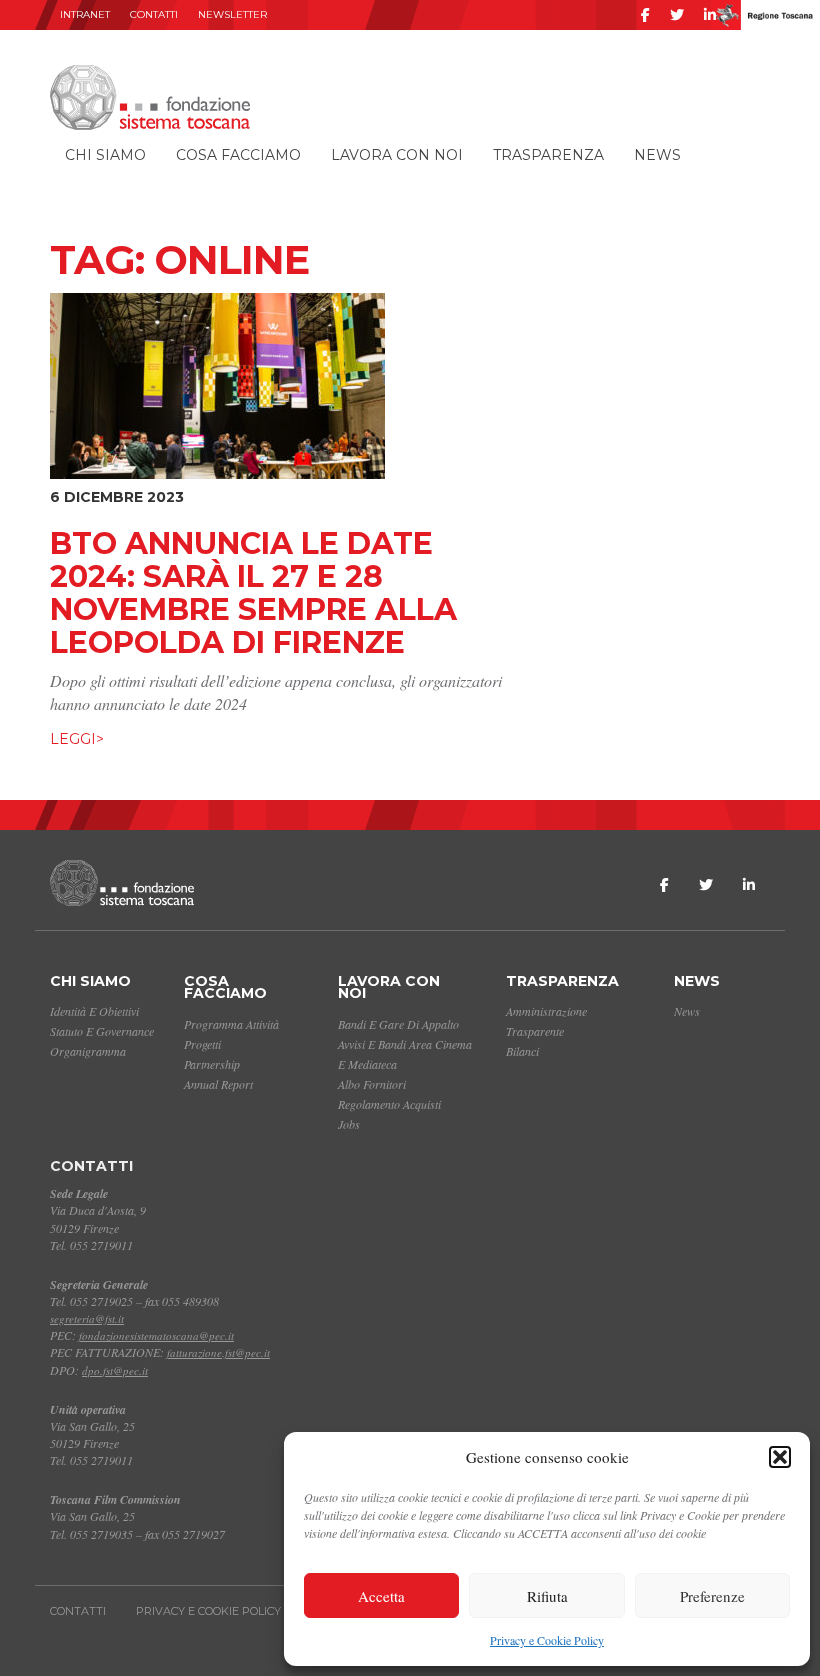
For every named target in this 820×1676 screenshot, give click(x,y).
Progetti (202, 1044)
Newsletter (232, 14)
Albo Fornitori (372, 1084)
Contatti (154, 14)
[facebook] (645, 15)
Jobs (349, 1124)
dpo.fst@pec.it (115, 1370)
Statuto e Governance (102, 1031)
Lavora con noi (397, 155)
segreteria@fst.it (87, 1318)
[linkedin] (710, 15)
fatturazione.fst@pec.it (218, 1352)
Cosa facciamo (238, 155)
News (657, 155)
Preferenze (712, 1596)
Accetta (381, 1596)
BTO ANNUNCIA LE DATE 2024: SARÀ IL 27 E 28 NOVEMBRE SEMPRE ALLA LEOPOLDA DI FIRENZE (253, 593)
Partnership (212, 1064)
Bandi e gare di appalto (398, 1024)
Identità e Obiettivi (94, 1011)
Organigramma (88, 1051)
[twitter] (677, 15)
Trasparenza (548, 155)
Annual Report (218, 1084)
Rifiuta (547, 1596)
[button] (780, 1457)
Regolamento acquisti (389, 1104)
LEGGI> (77, 739)
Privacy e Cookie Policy (547, 1640)
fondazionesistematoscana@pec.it (156, 1335)
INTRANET (85, 14)
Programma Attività (231, 1024)
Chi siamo (105, 155)
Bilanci (522, 1051)
